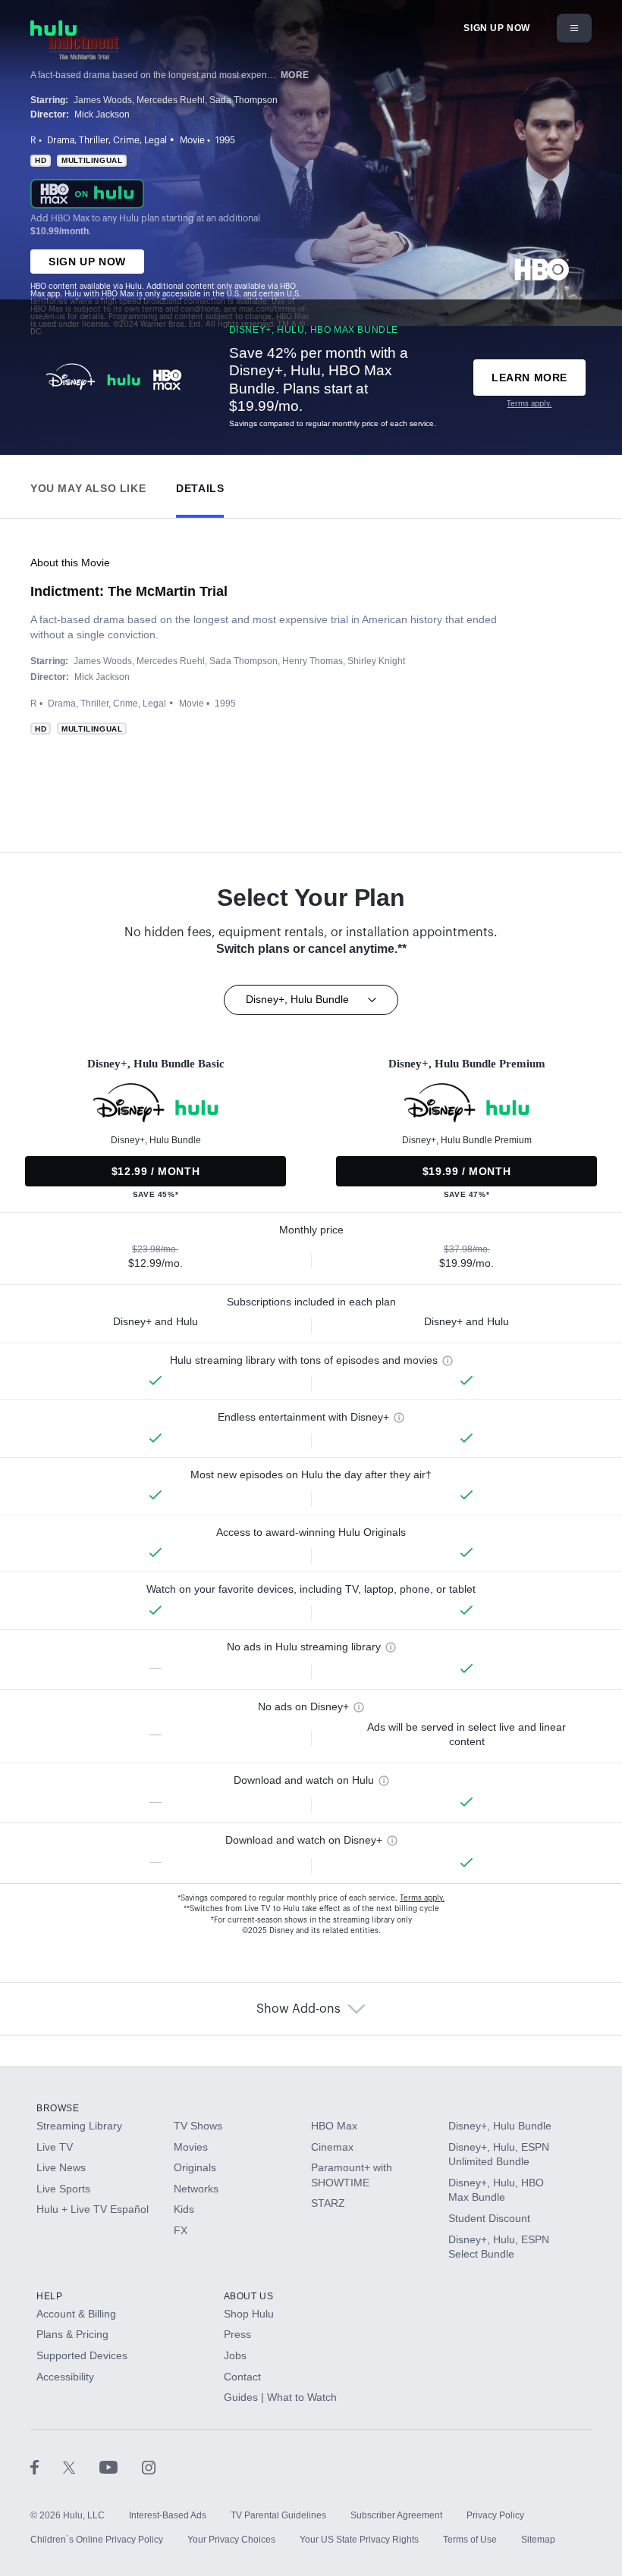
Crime (126, 140)
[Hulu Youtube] (121, 2467)
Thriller (94, 140)
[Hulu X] (81, 2467)
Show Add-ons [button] (298, 2009)
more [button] (295, 75)
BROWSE (58, 2108)
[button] (88, 485)
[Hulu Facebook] (47, 2467)
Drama (61, 140)
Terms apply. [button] (422, 1898)
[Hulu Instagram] (149, 2467)
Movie (192, 140)
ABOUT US (249, 2296)
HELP (49, 2296)
